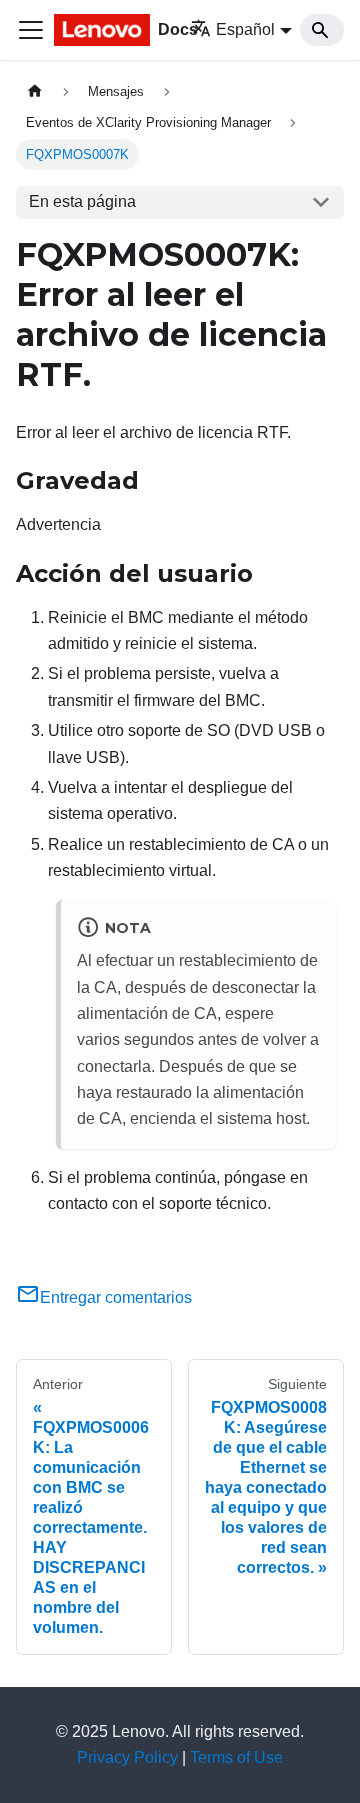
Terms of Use (236, 1757)
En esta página (82, 201)
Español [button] (245, 29)
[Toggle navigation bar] (31, 30)
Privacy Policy (127, 1757)
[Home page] (35, 91)
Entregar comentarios (116, 1297)
